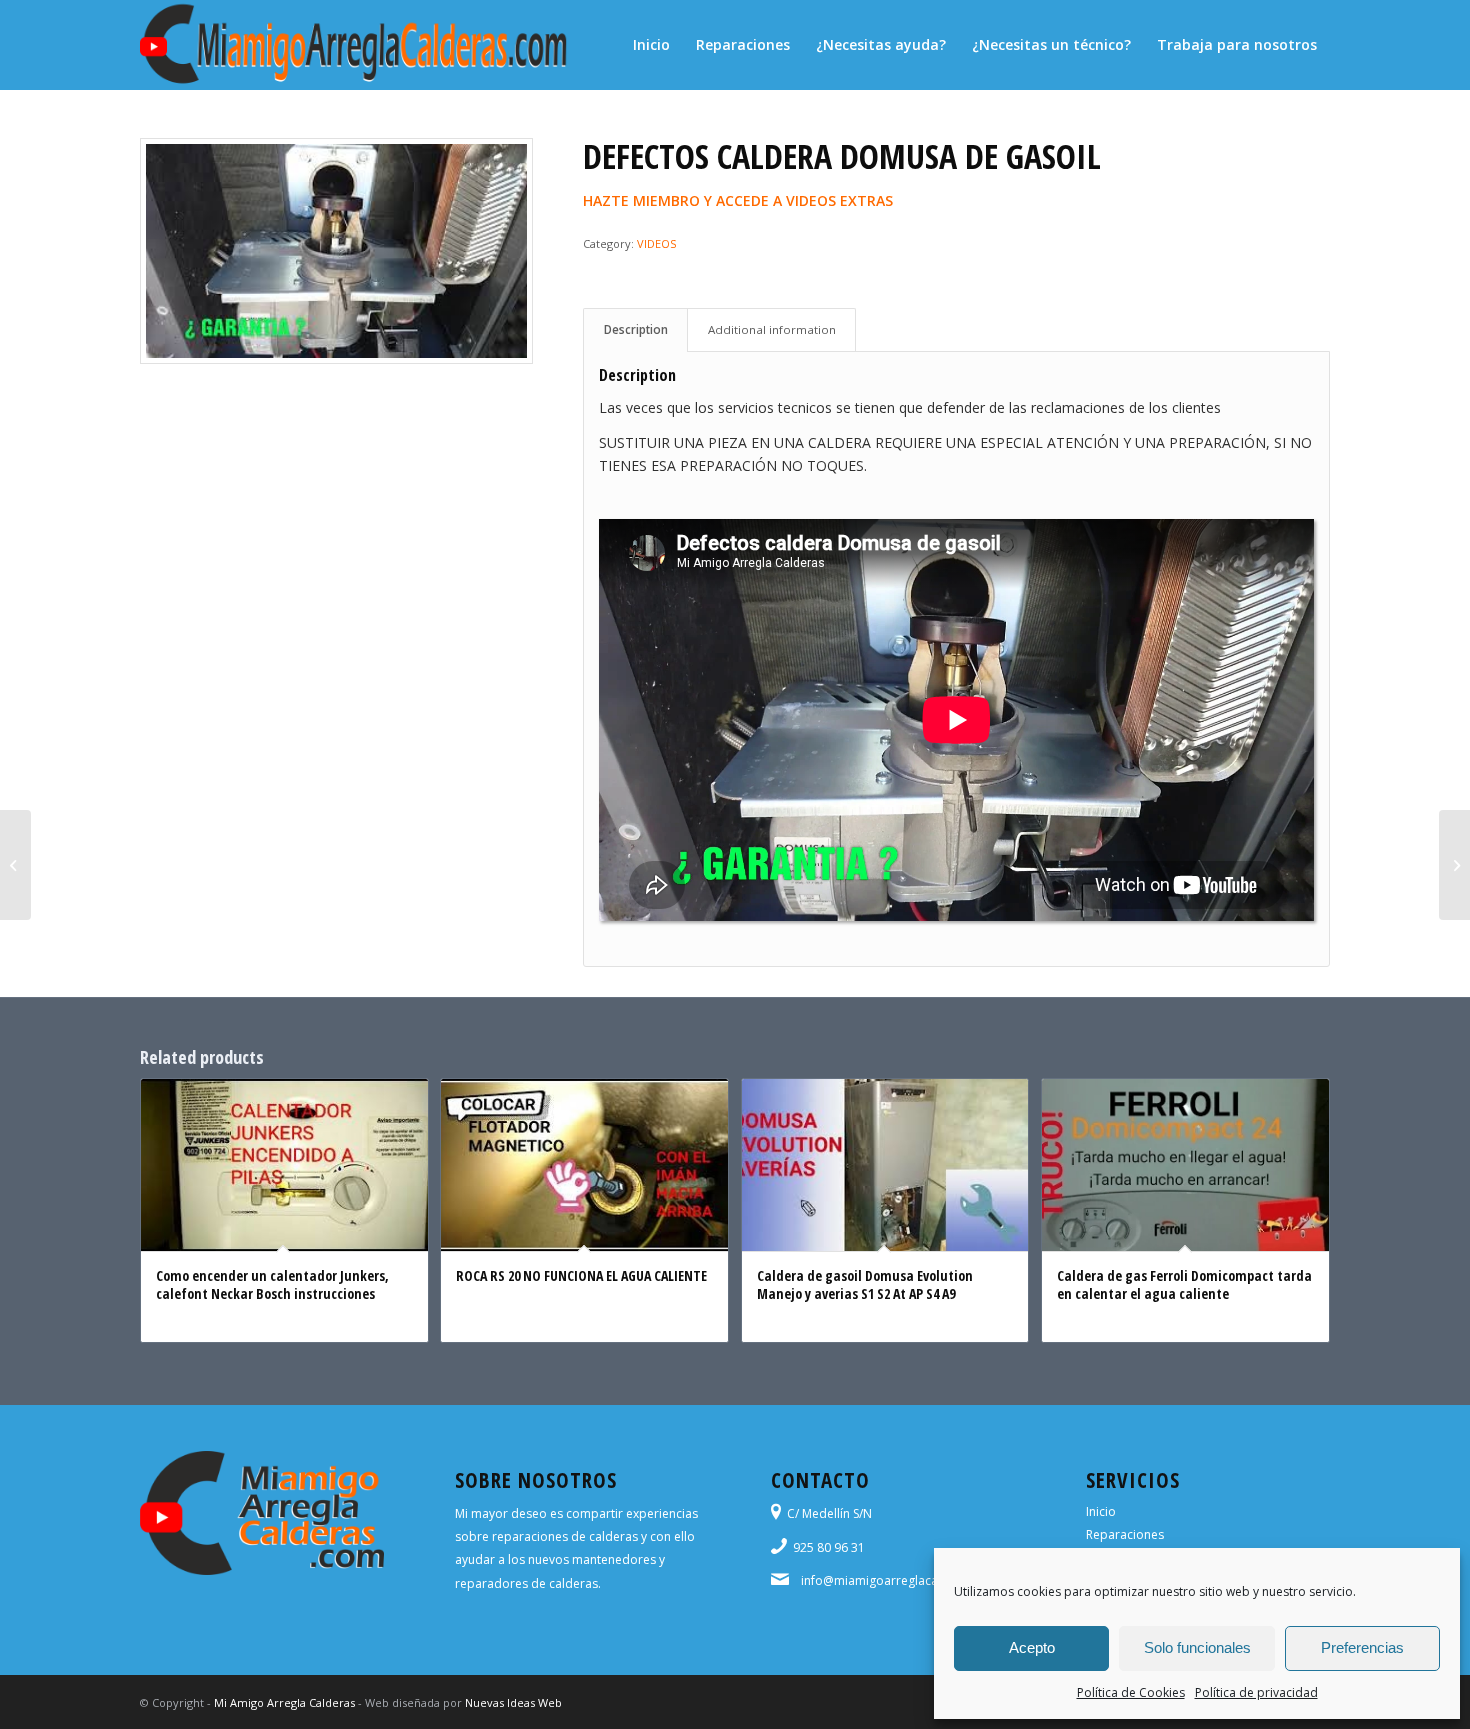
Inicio (1101, 1511)
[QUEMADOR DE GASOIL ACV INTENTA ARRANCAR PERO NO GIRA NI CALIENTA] (15, 865)
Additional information (772, 329)
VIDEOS (656, 243)
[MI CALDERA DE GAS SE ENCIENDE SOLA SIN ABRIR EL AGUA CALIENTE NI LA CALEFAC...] (1454, 865)
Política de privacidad (1256, 1692)
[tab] (635, 329)
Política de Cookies (1131, 1692)
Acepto (1032, 1647)
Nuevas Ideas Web (513, 1702)
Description (636, 329)
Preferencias (1362, 1647)
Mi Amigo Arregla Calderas (284, 1702)
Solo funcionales (1197, 1647)
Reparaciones (1125, 1534)
